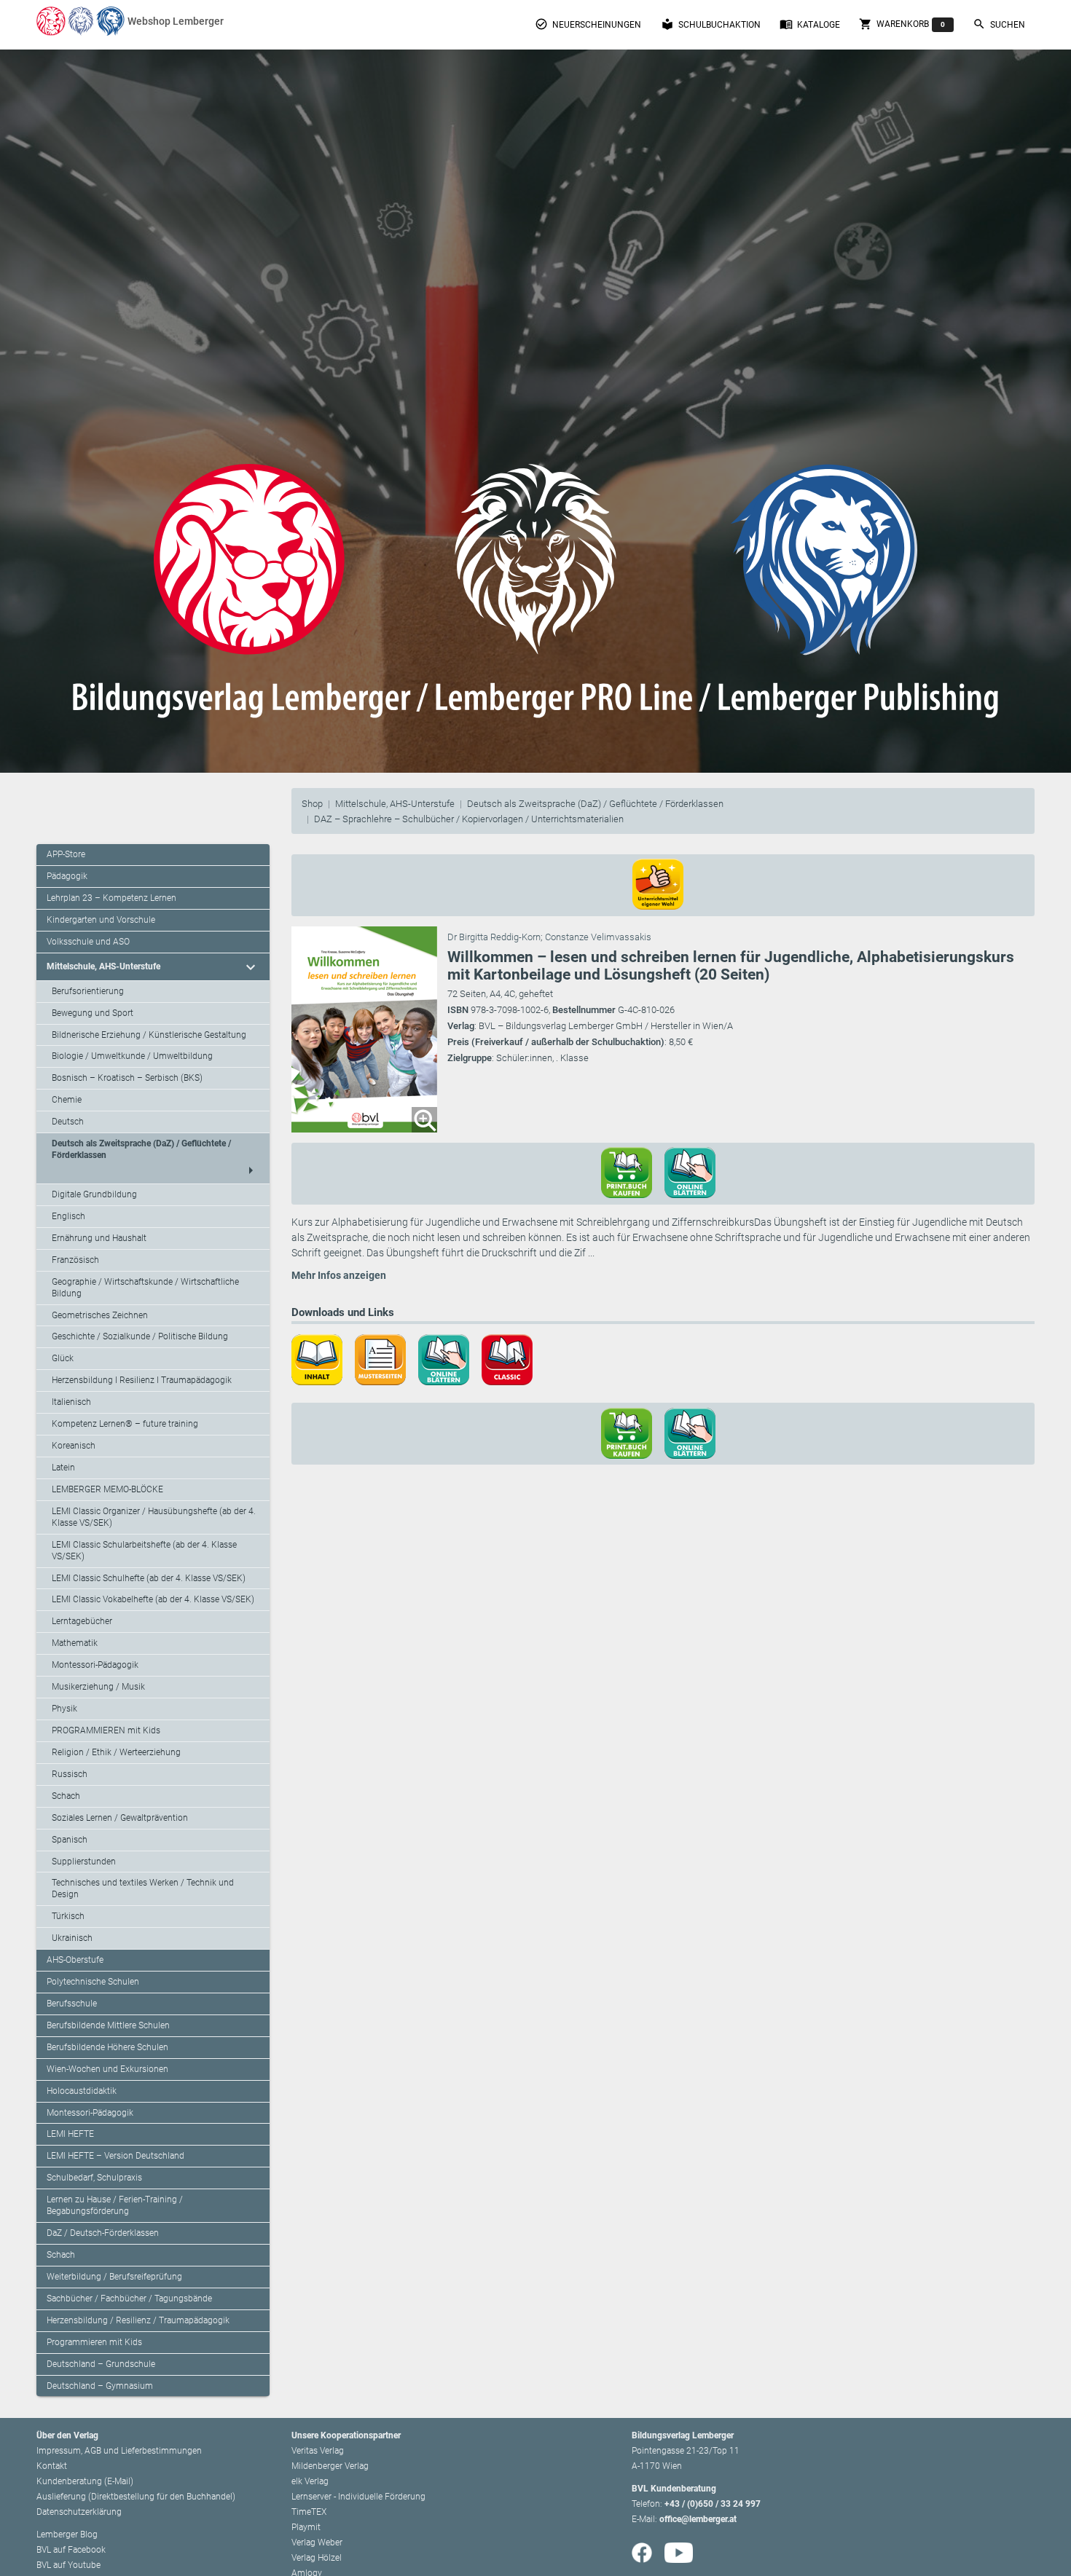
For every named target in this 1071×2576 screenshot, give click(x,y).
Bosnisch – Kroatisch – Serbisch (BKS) (127, 1078)
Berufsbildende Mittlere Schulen (108, 2025)
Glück (63, 1358)
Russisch (70, 1774)
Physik (64, 1709)
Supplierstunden (84, 1862)
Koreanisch (74, 1446)
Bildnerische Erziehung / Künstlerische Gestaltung (149, 1035)
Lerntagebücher (82, 1621)
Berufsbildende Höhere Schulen (107, 2047)
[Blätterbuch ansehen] (695, 1172)
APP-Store (66, 854)
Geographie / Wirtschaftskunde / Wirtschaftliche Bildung (145, 1288)
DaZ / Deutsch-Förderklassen (103, 2233)
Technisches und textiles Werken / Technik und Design (143, 1888)
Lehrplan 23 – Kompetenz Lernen (111, 898)
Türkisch (68, 1916)
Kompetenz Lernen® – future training (125, 1424)
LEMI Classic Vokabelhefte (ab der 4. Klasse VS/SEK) (153, 1599)
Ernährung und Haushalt (99, 1238)
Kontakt (52, 2466)
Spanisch (70, 1840)
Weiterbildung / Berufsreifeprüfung (114, 2277)
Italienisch (71, 1402)
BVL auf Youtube (68, 2565)
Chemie (67, 1100)
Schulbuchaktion (711, 24)
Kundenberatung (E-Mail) (85, 2481)
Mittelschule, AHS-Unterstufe (395, 804)
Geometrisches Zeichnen (100, 1315)
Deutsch (68, 1122)
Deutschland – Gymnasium (100, 2386)
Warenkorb (902, 24)
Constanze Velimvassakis (598, 937)
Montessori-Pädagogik (95, 1665)
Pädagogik (67, 876)
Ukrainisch (72, 1938)
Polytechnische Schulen (93, 1982)
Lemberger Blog (67, 2534)
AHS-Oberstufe (75, 1960)
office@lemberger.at (698, 2519)
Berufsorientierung (88, 991)
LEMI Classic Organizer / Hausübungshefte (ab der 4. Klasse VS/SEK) (154, 1517)
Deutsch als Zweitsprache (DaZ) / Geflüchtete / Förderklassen (595, 804)
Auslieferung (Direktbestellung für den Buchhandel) (136, 2497)
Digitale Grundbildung (94, 1194)
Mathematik (75, 1643)
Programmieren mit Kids (94, 2342)
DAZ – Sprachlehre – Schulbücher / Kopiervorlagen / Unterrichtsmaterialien (469, 819)
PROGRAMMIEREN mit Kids (106, 1730)
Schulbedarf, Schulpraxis (94, 2178)
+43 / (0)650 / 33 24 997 (713, 2504)
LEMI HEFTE (70, 2134)
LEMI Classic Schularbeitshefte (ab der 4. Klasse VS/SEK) (144, 1551)
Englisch (68, 1216)
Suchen (999, 24)
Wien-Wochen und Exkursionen (107, 2069)
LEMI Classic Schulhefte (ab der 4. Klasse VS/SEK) (149, 1578)
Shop (312, 804)
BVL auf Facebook (71, 2550)
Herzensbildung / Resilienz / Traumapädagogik (138, 2320)
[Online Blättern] (449, 1358)
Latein (63, 1468)
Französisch (75, 1260)
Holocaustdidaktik (82, 2091)
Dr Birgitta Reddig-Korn (494, 937)
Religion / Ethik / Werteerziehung (116, 1752)
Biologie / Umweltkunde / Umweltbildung (132, 1056)
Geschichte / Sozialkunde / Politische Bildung (140, 1336)
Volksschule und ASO (88, 942)
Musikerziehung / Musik (98, 1687)
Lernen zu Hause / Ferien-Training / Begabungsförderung (115, 2205)
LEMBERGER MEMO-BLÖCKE (107, 1489)
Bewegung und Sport (93, 1013)
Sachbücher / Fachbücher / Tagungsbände (129, 2299)
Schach (66, 1796)
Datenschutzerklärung (79, 2512)
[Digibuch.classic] (512, 1358)
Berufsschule (72, 2004)
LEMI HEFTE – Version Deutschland (115, 2156)
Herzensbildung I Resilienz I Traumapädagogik (142, 1380)
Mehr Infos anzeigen (339, 1275)
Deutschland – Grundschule (101, 2364)
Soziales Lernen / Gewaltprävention (120, 1818)
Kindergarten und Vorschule (101, 920)
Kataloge (810, 24)
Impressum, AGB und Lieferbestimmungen (119, 2451)
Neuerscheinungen (588, 24)
